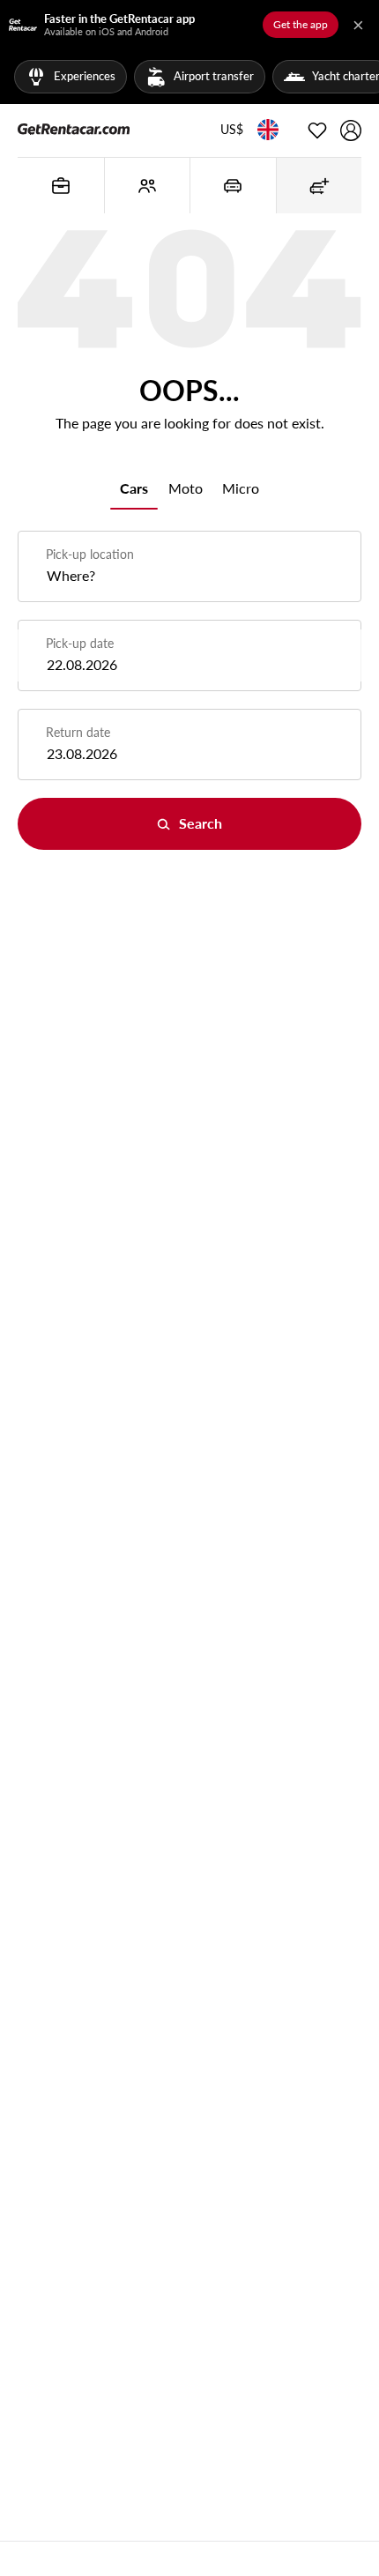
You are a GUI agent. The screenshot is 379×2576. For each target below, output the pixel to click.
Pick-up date (80, 643)
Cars (134, 488)
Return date (78, 732)
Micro (241, 488)
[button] (232, 130)
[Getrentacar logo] (74, 127)
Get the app (301, 24)
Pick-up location (90, 554)
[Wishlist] (317, 130)
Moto (186, 488)
